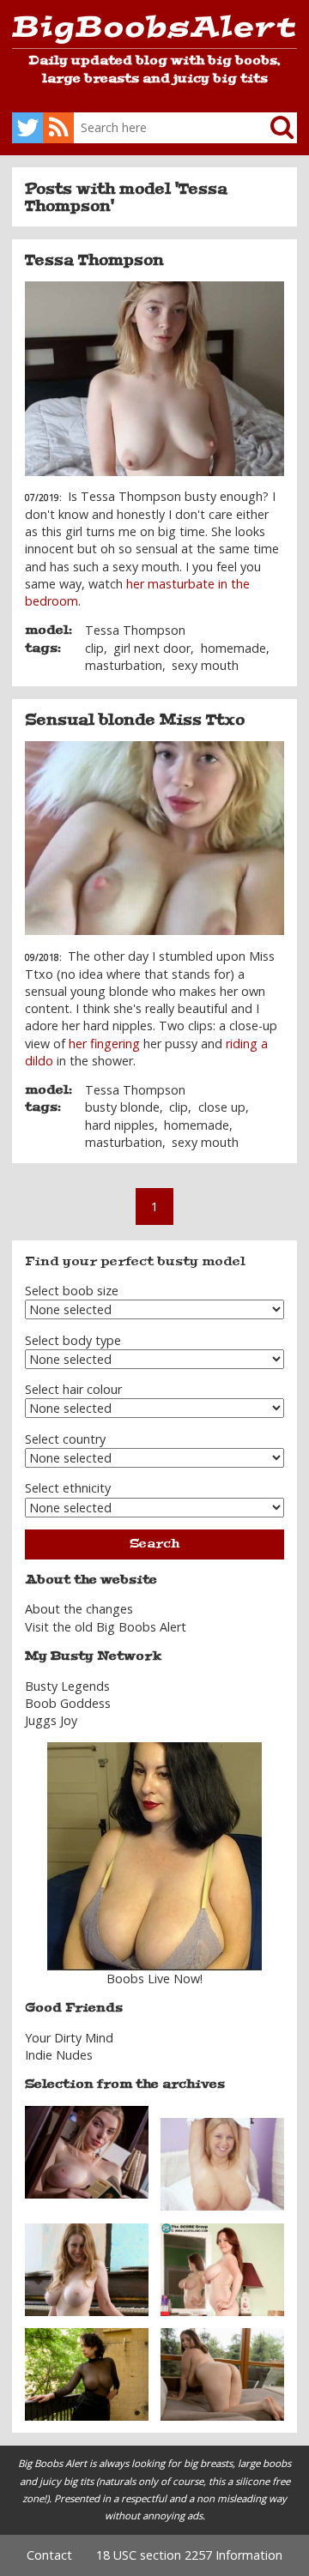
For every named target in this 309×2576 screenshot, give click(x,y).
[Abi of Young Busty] (222, 2163)
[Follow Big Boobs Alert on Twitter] (27, 128)
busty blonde (122, 1107)
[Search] (269, 128)
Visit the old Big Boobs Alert (106, 1627)
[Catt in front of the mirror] (222, 2268)
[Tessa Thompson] (154, 379)
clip (94, 648)
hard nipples (120, 1125)
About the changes (79, 1609)
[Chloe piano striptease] (87, 2268)
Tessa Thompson (94, 260)
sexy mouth (205, 665)
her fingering (104, 1044)
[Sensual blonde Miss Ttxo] (154, 839)
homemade (233, 648)
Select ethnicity (68, 1488)
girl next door (152, 648)
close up (222, 1107)
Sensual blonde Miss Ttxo (135, 720)
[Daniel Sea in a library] (87, 2151)
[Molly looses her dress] (222, 2373)
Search (154, 1544)
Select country (65, 1439)
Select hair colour (73, 1389)
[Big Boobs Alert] (154, 32)
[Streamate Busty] (154, 1856)
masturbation (124, 665)
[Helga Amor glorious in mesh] (87, 2373)
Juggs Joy (51, 1720)
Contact (49, 2555)
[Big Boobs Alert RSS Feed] (58, 128)
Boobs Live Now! (154, 1979)
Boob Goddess (68, 1703)
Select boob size (72, 1291)
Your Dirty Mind (69, 2038)
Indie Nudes (59, 2055)
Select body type (73, 1340)
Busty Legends (67, 1686)
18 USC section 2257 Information (189, 2555)
